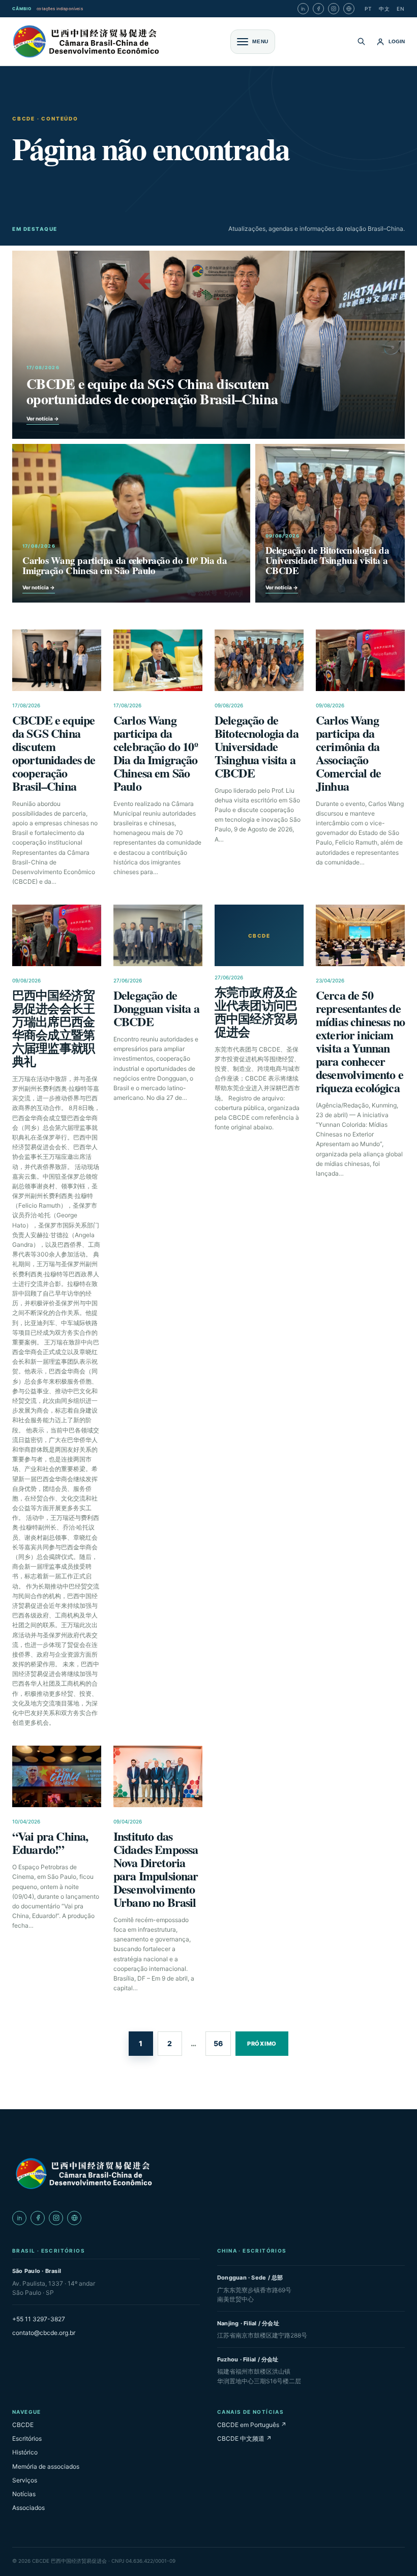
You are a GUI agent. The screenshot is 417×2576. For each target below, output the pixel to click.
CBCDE (23, 2425)
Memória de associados (46, 2466)
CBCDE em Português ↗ (252, 2425)
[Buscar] (361, 41)
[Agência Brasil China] (349, 9)
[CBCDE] (83, 2173)
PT (368, 9)
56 (218, 2043)
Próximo (262, 2044)
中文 (384, 9)
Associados (28, 2508)
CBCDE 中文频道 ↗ (244, 2438)
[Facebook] (318, 9)
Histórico (25, 2452)
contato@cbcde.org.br (44, 2333)
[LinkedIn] (303, 9)
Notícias (24, 2494)
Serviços (25, 2480)
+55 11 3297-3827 (39, 2319)
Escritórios (27, 2438)
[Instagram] (334, 9)
